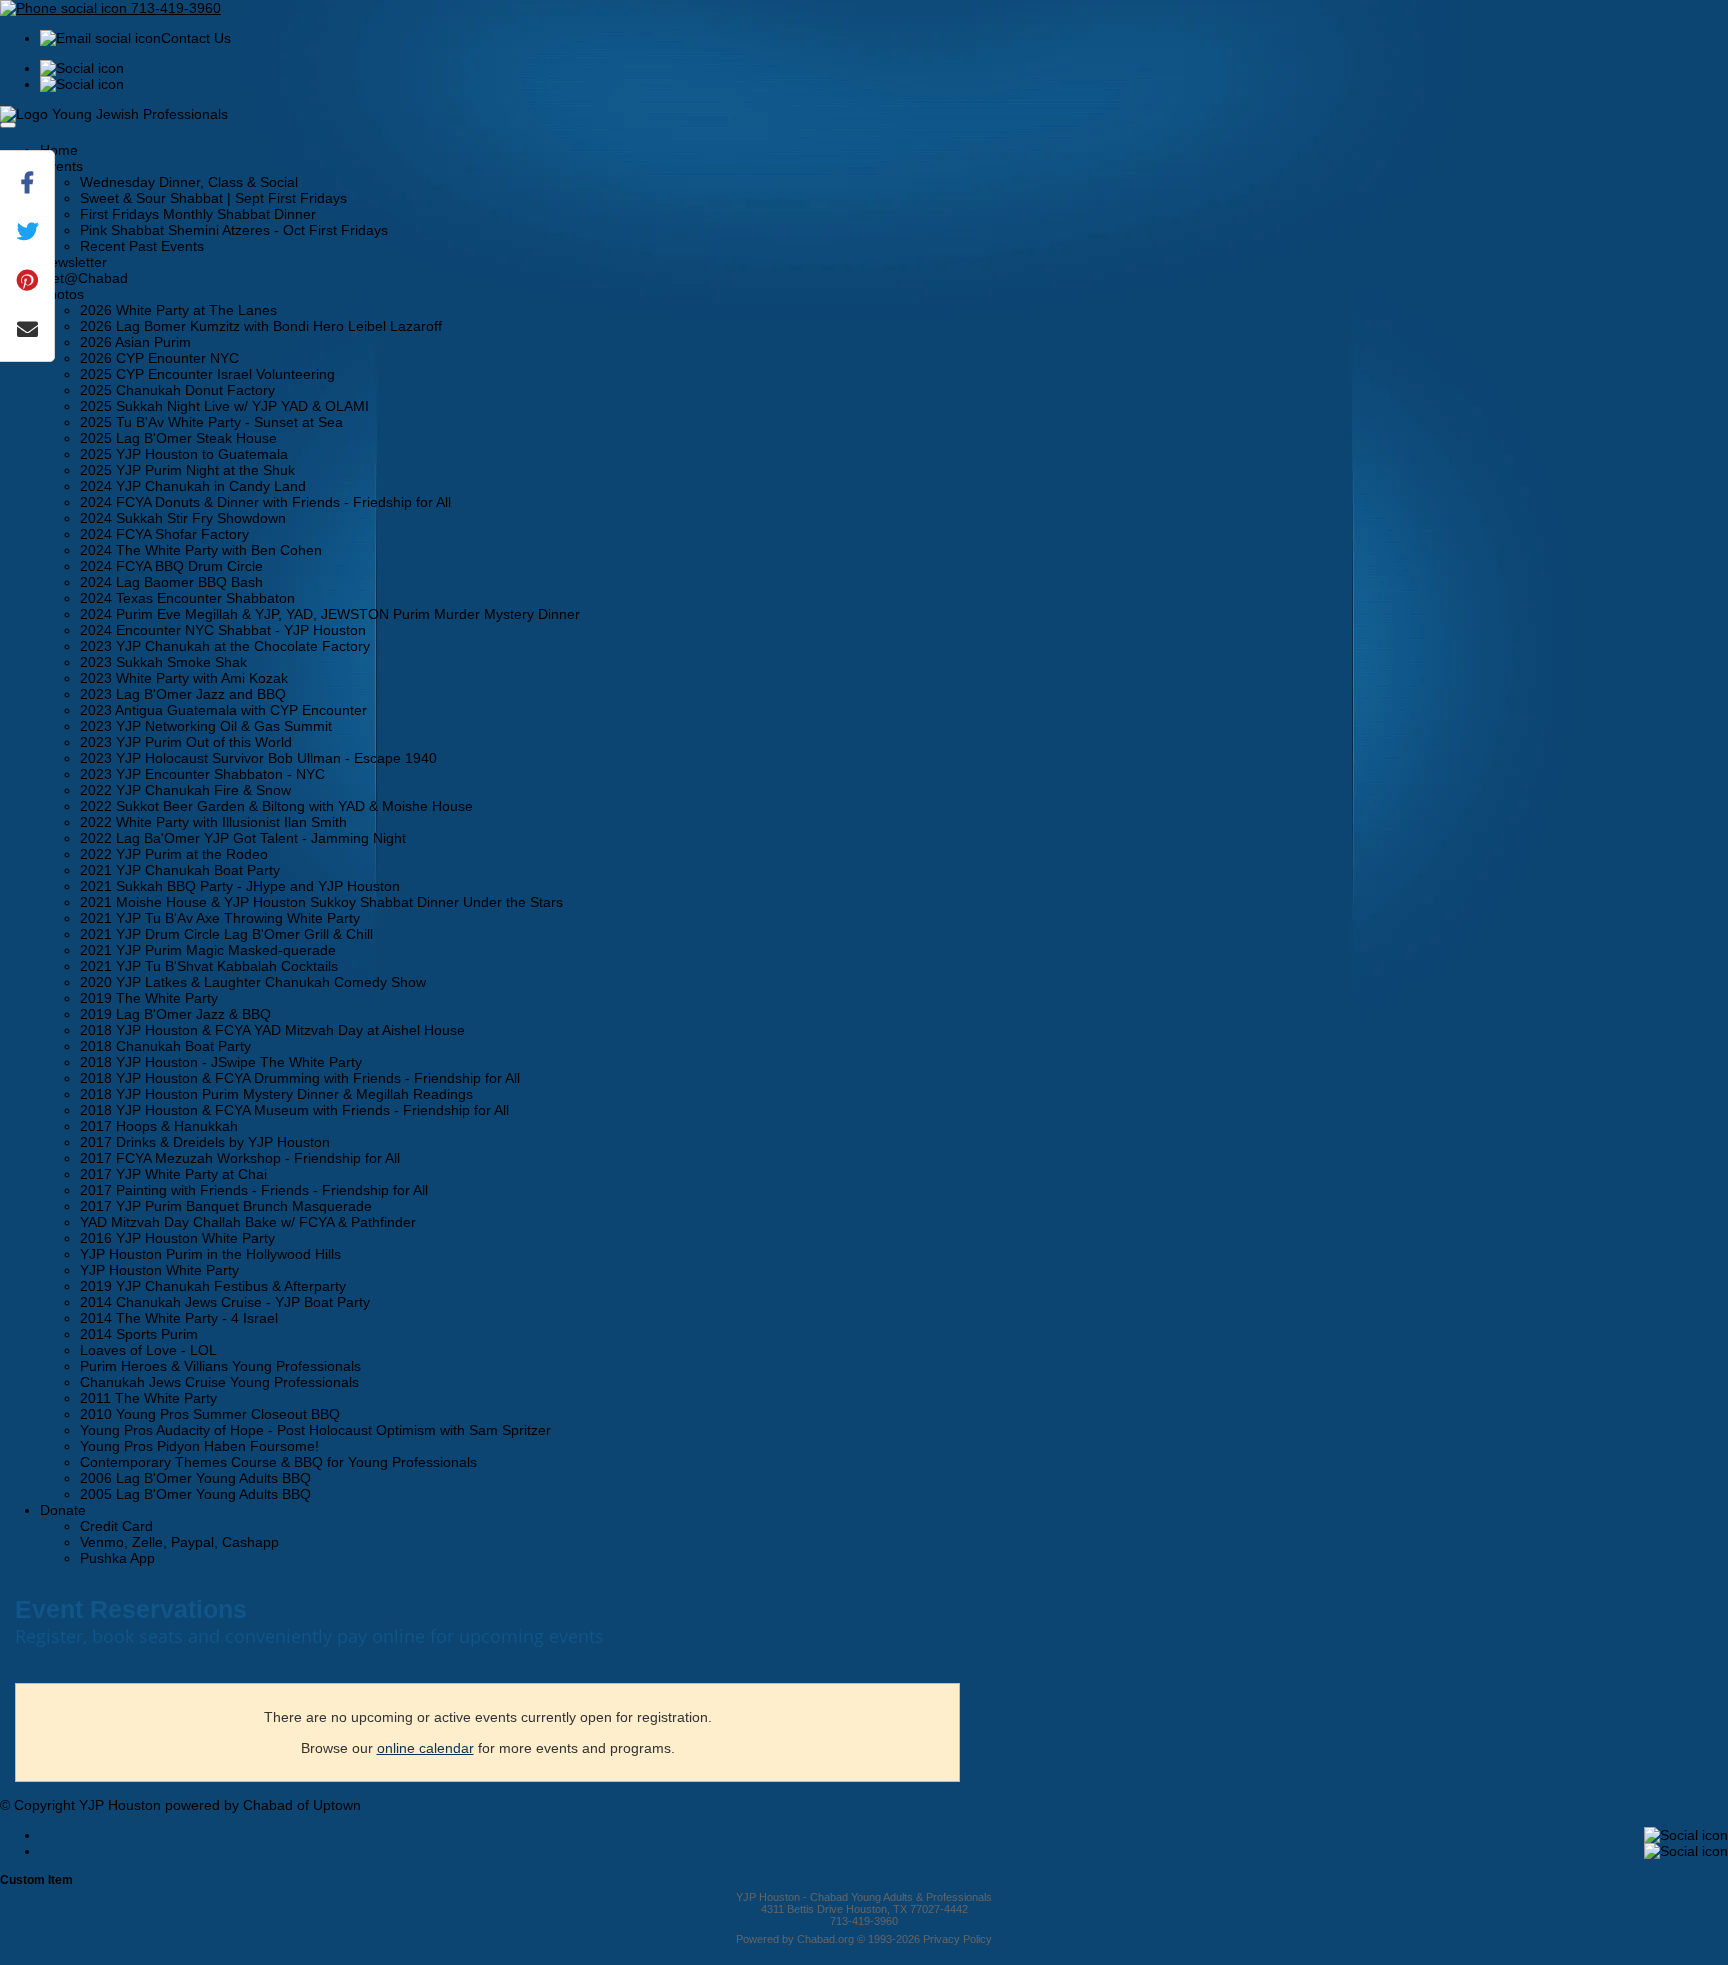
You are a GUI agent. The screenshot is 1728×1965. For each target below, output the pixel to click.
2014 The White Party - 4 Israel (179, 1318)
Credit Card (116, 1526)
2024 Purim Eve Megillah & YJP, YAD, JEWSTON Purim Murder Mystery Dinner (330, 614)
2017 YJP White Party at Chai (173, 1174)
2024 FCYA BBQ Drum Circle (171, 566)
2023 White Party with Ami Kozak (184, 678)
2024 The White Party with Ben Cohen (201, 550)
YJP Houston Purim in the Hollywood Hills (210, 1254)
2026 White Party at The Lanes (178, 310)
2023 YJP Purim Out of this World (186, 742)
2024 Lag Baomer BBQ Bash (171, 582)
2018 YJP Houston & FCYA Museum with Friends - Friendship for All (294, 1110)
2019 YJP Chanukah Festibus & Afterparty (213, 1286)
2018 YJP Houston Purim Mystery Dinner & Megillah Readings (276, 1094)
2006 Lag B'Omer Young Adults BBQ (195, 1478)
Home (59, 150)
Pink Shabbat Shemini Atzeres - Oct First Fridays (234, 230)
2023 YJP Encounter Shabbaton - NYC (202, 774)
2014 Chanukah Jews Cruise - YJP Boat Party (225, 1302)
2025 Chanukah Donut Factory (177, 390)
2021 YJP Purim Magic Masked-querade (208, 950)
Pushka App (117, 1558)
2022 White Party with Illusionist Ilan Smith (213, 822)
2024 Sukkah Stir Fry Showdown (183, 518)
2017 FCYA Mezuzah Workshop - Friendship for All (240, 1158)
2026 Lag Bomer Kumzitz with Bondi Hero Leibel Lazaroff (261, 326)
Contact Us (196, 38)
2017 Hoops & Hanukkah (159, 1126)
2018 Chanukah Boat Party (165, 1046)
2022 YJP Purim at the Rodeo (174, 854)
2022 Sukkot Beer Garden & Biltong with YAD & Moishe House (276, 806)
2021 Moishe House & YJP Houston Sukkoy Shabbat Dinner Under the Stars (321, 902)
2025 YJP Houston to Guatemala (184, 454)
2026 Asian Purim (135, 342)
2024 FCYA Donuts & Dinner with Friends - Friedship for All (265, 502)
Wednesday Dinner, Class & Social (189, 182)
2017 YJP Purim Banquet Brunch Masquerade (226, 1206)
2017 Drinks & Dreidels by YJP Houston (205, 1142)
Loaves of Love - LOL (148, 1350)
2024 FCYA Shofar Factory (164, 534)
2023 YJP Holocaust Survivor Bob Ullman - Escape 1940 (258, 758)
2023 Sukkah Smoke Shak (163, 662)
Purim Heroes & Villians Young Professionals (220, 1366)
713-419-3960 (174, 8)
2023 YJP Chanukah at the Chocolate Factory (225, 646)
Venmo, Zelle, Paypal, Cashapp (179, 1542)
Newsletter (73, 262)
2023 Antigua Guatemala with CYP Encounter (223, 710)
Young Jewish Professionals (140, 114)
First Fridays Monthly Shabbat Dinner (198, 214)
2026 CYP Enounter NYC (159, 358)
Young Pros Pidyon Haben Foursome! (199, 1446)
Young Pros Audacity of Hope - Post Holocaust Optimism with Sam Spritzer (315, 1430)
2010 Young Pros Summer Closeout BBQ (210, 1414)
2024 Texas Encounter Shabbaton (187, 598)
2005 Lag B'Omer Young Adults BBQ (195, 1494)
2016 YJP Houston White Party (177, 1238)
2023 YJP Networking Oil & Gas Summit (206, 726)
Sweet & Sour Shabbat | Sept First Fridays (213, 198)
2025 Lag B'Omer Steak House (178, 438)
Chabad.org (825, 1939)
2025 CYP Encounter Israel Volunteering (207, 374)
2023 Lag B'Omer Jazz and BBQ (183, 694)
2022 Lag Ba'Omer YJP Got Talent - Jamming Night (243, 838)
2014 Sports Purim (139, 1334)
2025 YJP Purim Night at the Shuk (187, 470)
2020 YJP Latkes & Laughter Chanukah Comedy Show (253, 982)
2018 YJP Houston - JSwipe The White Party (221, 1062)
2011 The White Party (148, 1398)
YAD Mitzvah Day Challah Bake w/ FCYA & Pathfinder (248, 1222)
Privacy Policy (957, 1939)
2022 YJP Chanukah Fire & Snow (185, 790)
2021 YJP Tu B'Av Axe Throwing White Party (220, 918)
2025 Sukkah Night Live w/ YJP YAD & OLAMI (224, 406)
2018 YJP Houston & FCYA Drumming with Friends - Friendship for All (300, 1078)
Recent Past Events (142, 246)
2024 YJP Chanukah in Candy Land (193, 486)
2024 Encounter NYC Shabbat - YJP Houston (223, 630)
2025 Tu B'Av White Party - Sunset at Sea (211, 422)
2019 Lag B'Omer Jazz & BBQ (175, 1014)
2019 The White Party (149, 998)
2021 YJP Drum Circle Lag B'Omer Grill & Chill (226, 934)
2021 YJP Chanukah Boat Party (180, 870)
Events (61, 166)
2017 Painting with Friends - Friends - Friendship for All (254, 1190)
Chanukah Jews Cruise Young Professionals (219, 1382)
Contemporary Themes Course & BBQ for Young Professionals (278, 1462)
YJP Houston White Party (159, 1270)
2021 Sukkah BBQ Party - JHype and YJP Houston (240, 886)
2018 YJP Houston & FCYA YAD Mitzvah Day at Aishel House (272, 1030)
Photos (62, 294)
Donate (63, 1510)
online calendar (425, 1748)
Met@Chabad (84, 278)
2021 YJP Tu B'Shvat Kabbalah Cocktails (209, 966)
